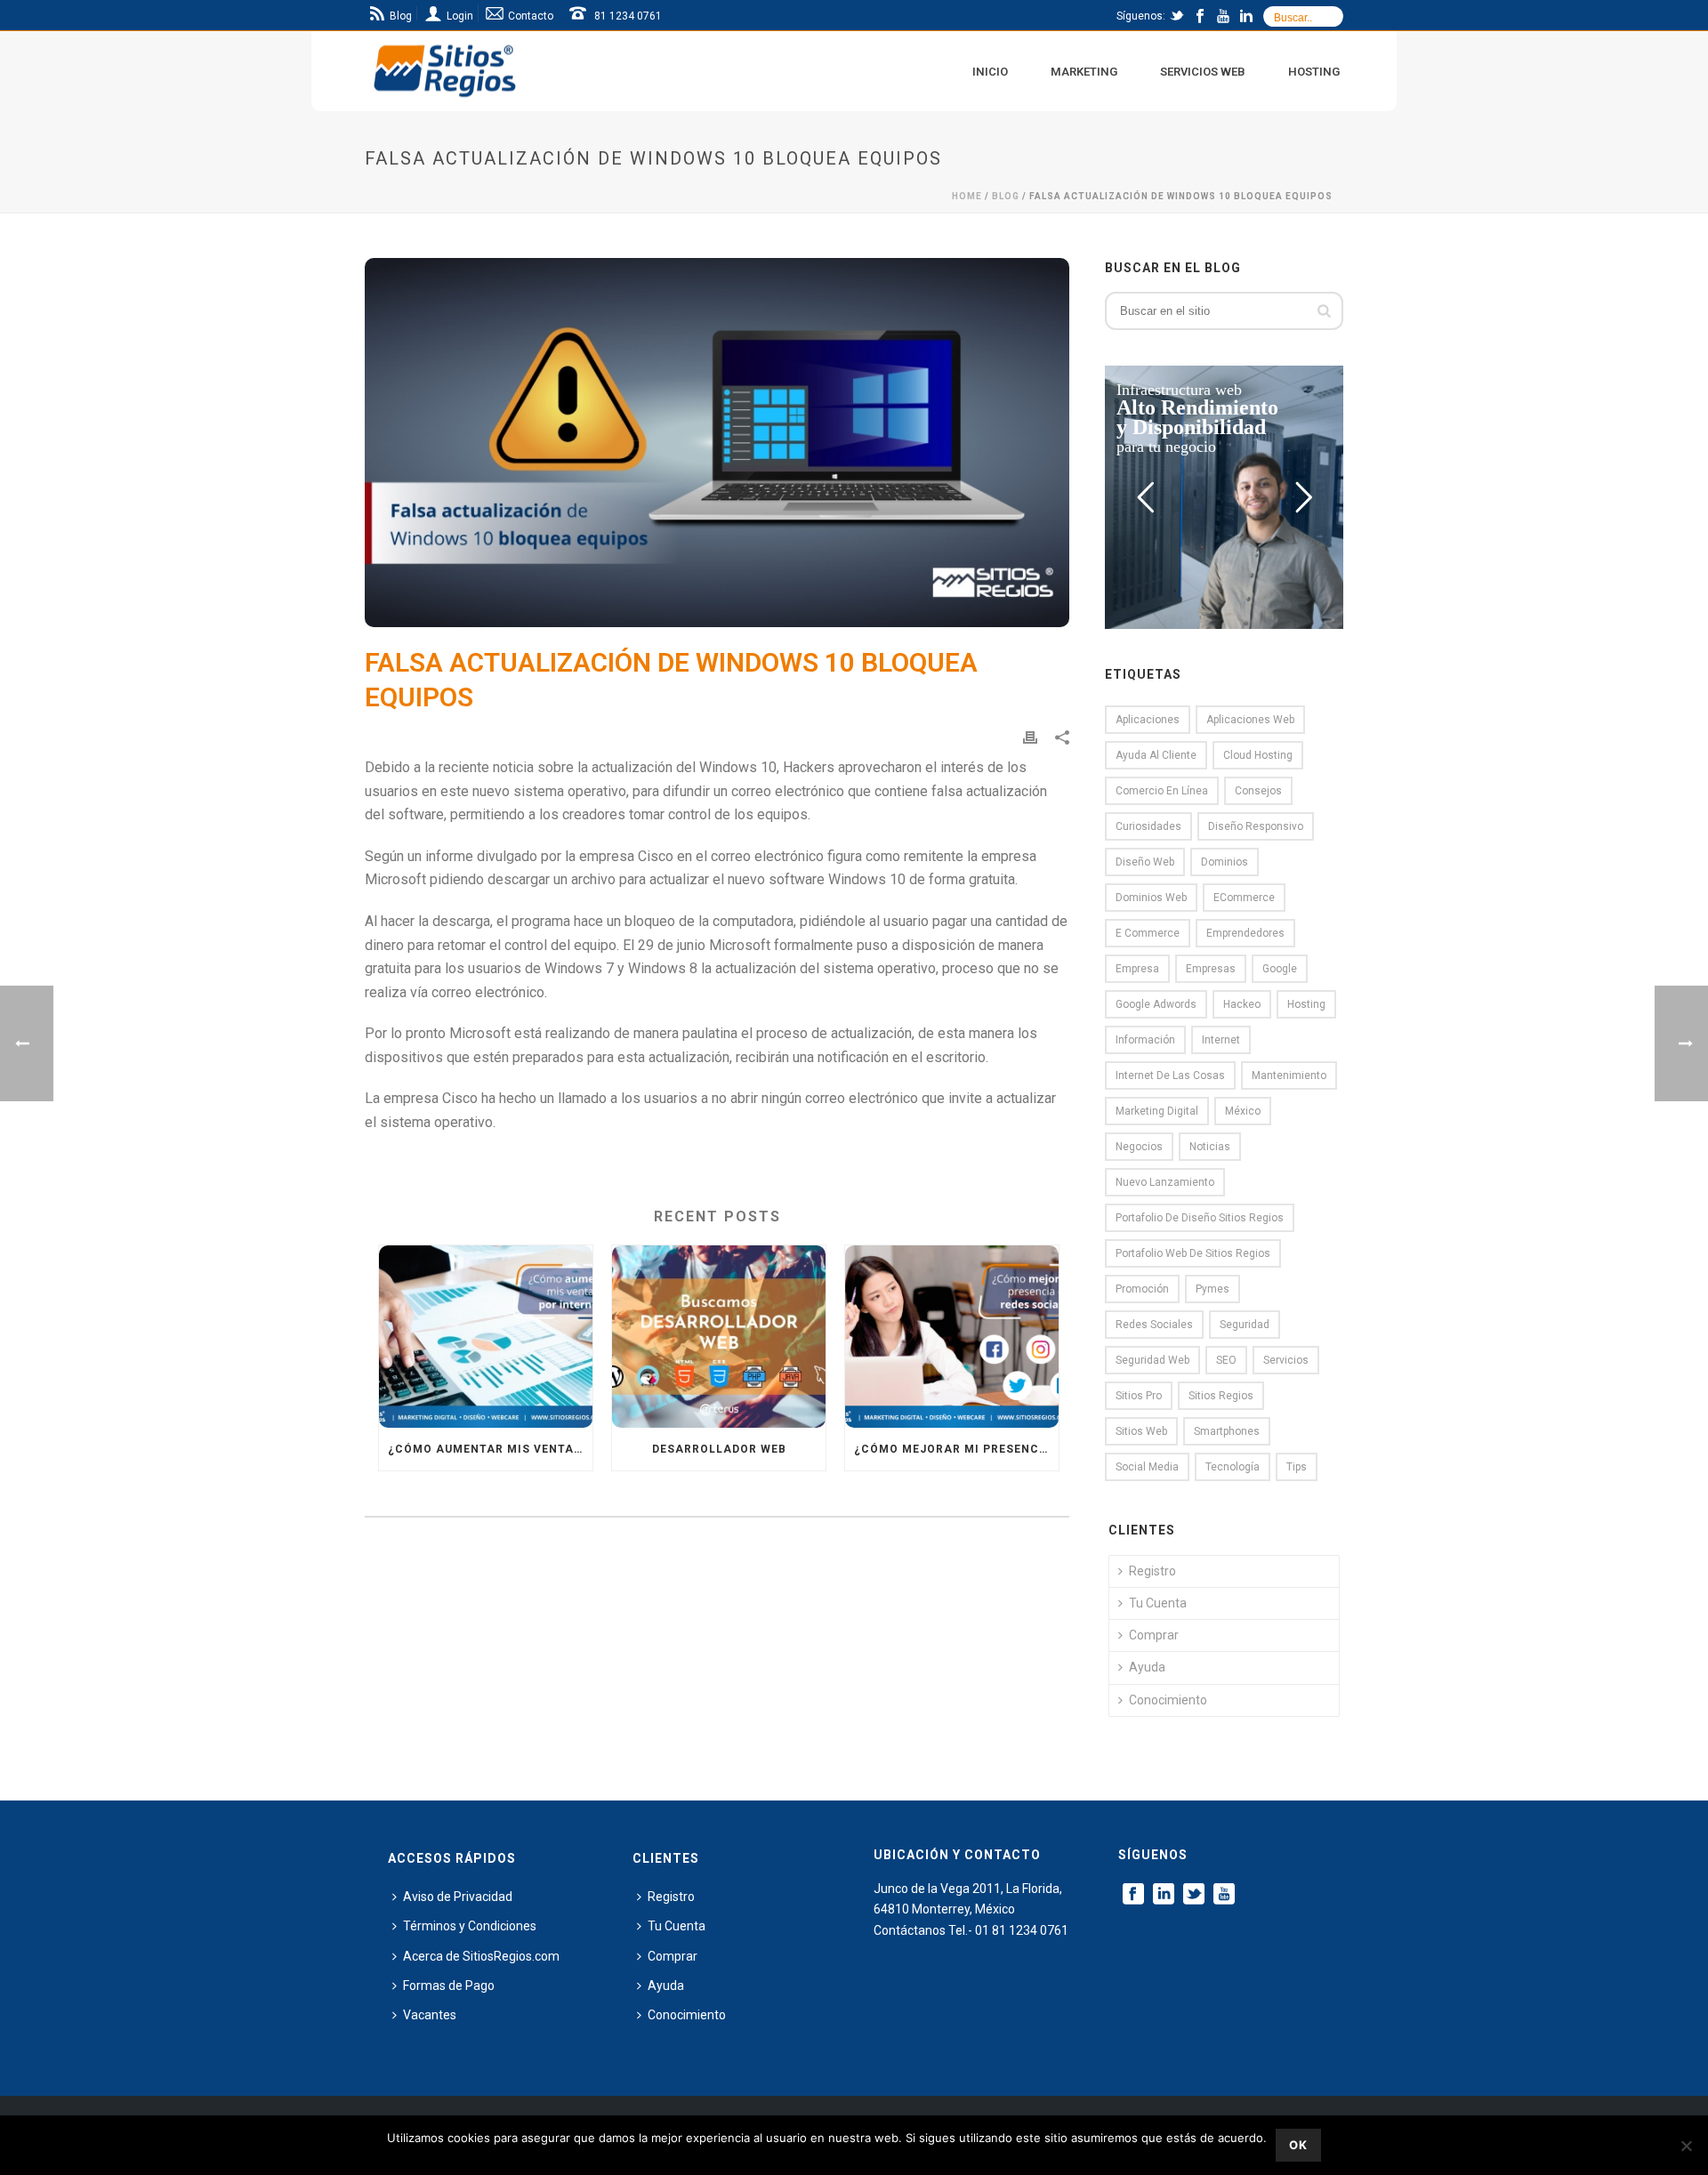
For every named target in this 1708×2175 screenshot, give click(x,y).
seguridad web (1152, 1360)
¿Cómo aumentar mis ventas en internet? (490, 1449)
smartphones (1227, 1431)
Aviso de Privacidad (458, 1897)
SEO (1226, 1360)
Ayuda (1147, 1667)
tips (1297, 1467)
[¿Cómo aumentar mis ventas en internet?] (486, 1337)
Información (1145, 1040)
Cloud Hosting (1258, 755)
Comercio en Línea (1162, 791)
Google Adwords (1156, 1004)
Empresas (1211, 969)
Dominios (1225, 862)
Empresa (1137, 969)
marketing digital (1157, 1111)
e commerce (1148, 933)
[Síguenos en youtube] (1224, 1895)
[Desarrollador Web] (719, 1337)
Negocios (1139, 1147)
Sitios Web (1141, 1431)
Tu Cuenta (1158, 1603)
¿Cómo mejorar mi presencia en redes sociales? (956, 1449)
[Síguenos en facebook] (1133, 1895)
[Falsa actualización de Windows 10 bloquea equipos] (717, 443)
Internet (1221, 1040)
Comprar (1154, 1635)
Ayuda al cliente (1156, 755)
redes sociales (1154, 1325)
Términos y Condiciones (470, 1926)
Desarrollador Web (719, 1449)
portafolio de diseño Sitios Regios (1200, 1218)
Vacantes (430, 2015)
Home (967, 196)
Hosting (1314, 72)
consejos (1258, 791)
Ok (1298, 2145)
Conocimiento (1168, 1700)
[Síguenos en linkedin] (1164, 1895)
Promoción (1142, 1289)
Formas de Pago (449, 1986)
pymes (1213, 1289)
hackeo (1242, 1004)
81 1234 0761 (628, 16)
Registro (1152, 1571)
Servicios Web (1203, 72)
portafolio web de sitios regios (1193, 1253)
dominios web (1151, 898)
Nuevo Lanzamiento (1165, 1182)
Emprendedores (1245, 933)
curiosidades (1148, 826)
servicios (1286, 1360)
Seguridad (1245, 1325)
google (1280, 969)
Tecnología (1233, 1467)
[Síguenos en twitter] (1194, 1895)
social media (1147, 1467)
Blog (1006, 196)
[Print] (1030, 737)
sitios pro (1139, 1396)
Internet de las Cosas (1170, 1075)
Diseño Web (1145, 862)
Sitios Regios (1221, 1396)
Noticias (1210, 1147)
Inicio (990, 72)
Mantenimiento (1289, 1075)
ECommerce (1244, 898)
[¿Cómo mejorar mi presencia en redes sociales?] (952, 1337)
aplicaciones (1148, 720)
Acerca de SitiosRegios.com (481, 1956)
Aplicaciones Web (1250, 720)
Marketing (1084, 72)
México (1243, 1111)
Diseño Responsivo (1256, 826)
